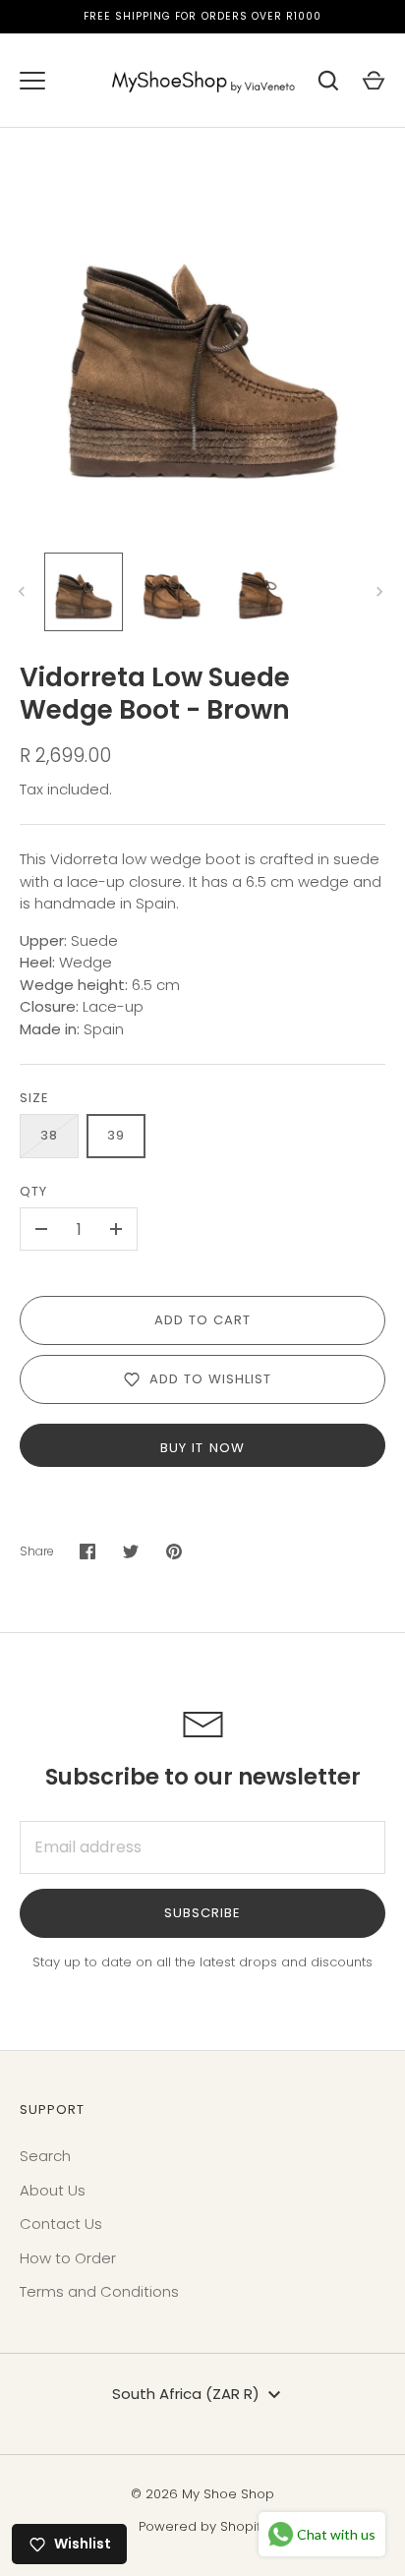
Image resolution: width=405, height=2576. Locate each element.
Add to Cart (203, 1320)
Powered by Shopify (203, 2526)
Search (45, 2156)
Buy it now (202, 1448)
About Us (53, 2190)
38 (49, 1135)
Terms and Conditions (99, 2291)
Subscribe (202, 1913)
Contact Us (61, 2224)
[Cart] (374, 81)
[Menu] (32, 81)
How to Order (68, 2258)
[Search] (328, 81)
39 (116, 1135)
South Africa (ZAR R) (186, 2394)
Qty (33, 1191)
